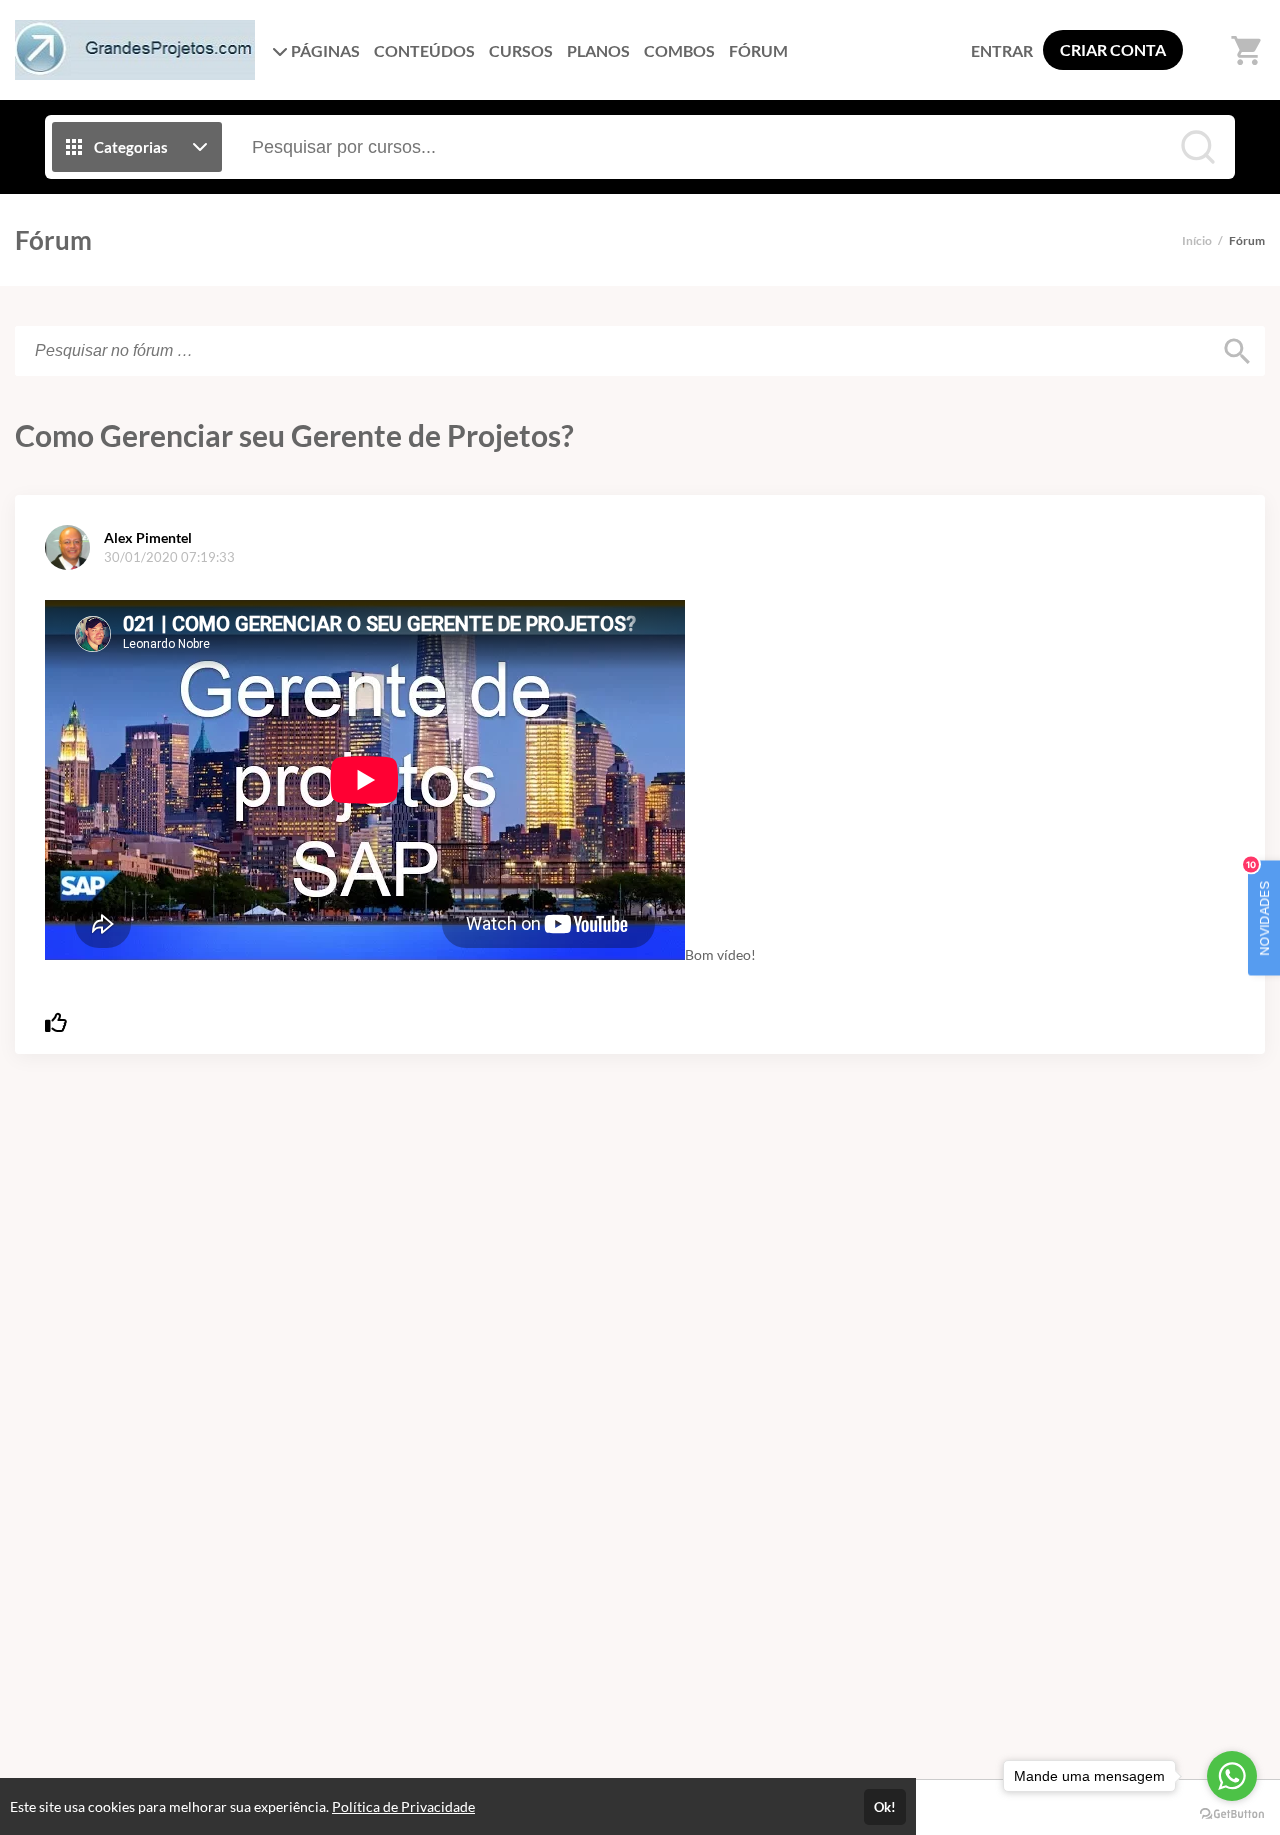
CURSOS (521, 50)
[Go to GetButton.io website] (1232, 1814)
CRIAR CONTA (1113, 49)
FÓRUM (758, 50)
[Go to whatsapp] (1232, 1776)
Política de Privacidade (403, 1806)
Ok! (885, 1807)
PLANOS (598, 50)
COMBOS (679, 50)
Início (1197, 240)
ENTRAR (1002, 50)
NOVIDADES (1260, 907)
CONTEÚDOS (424, 50)
